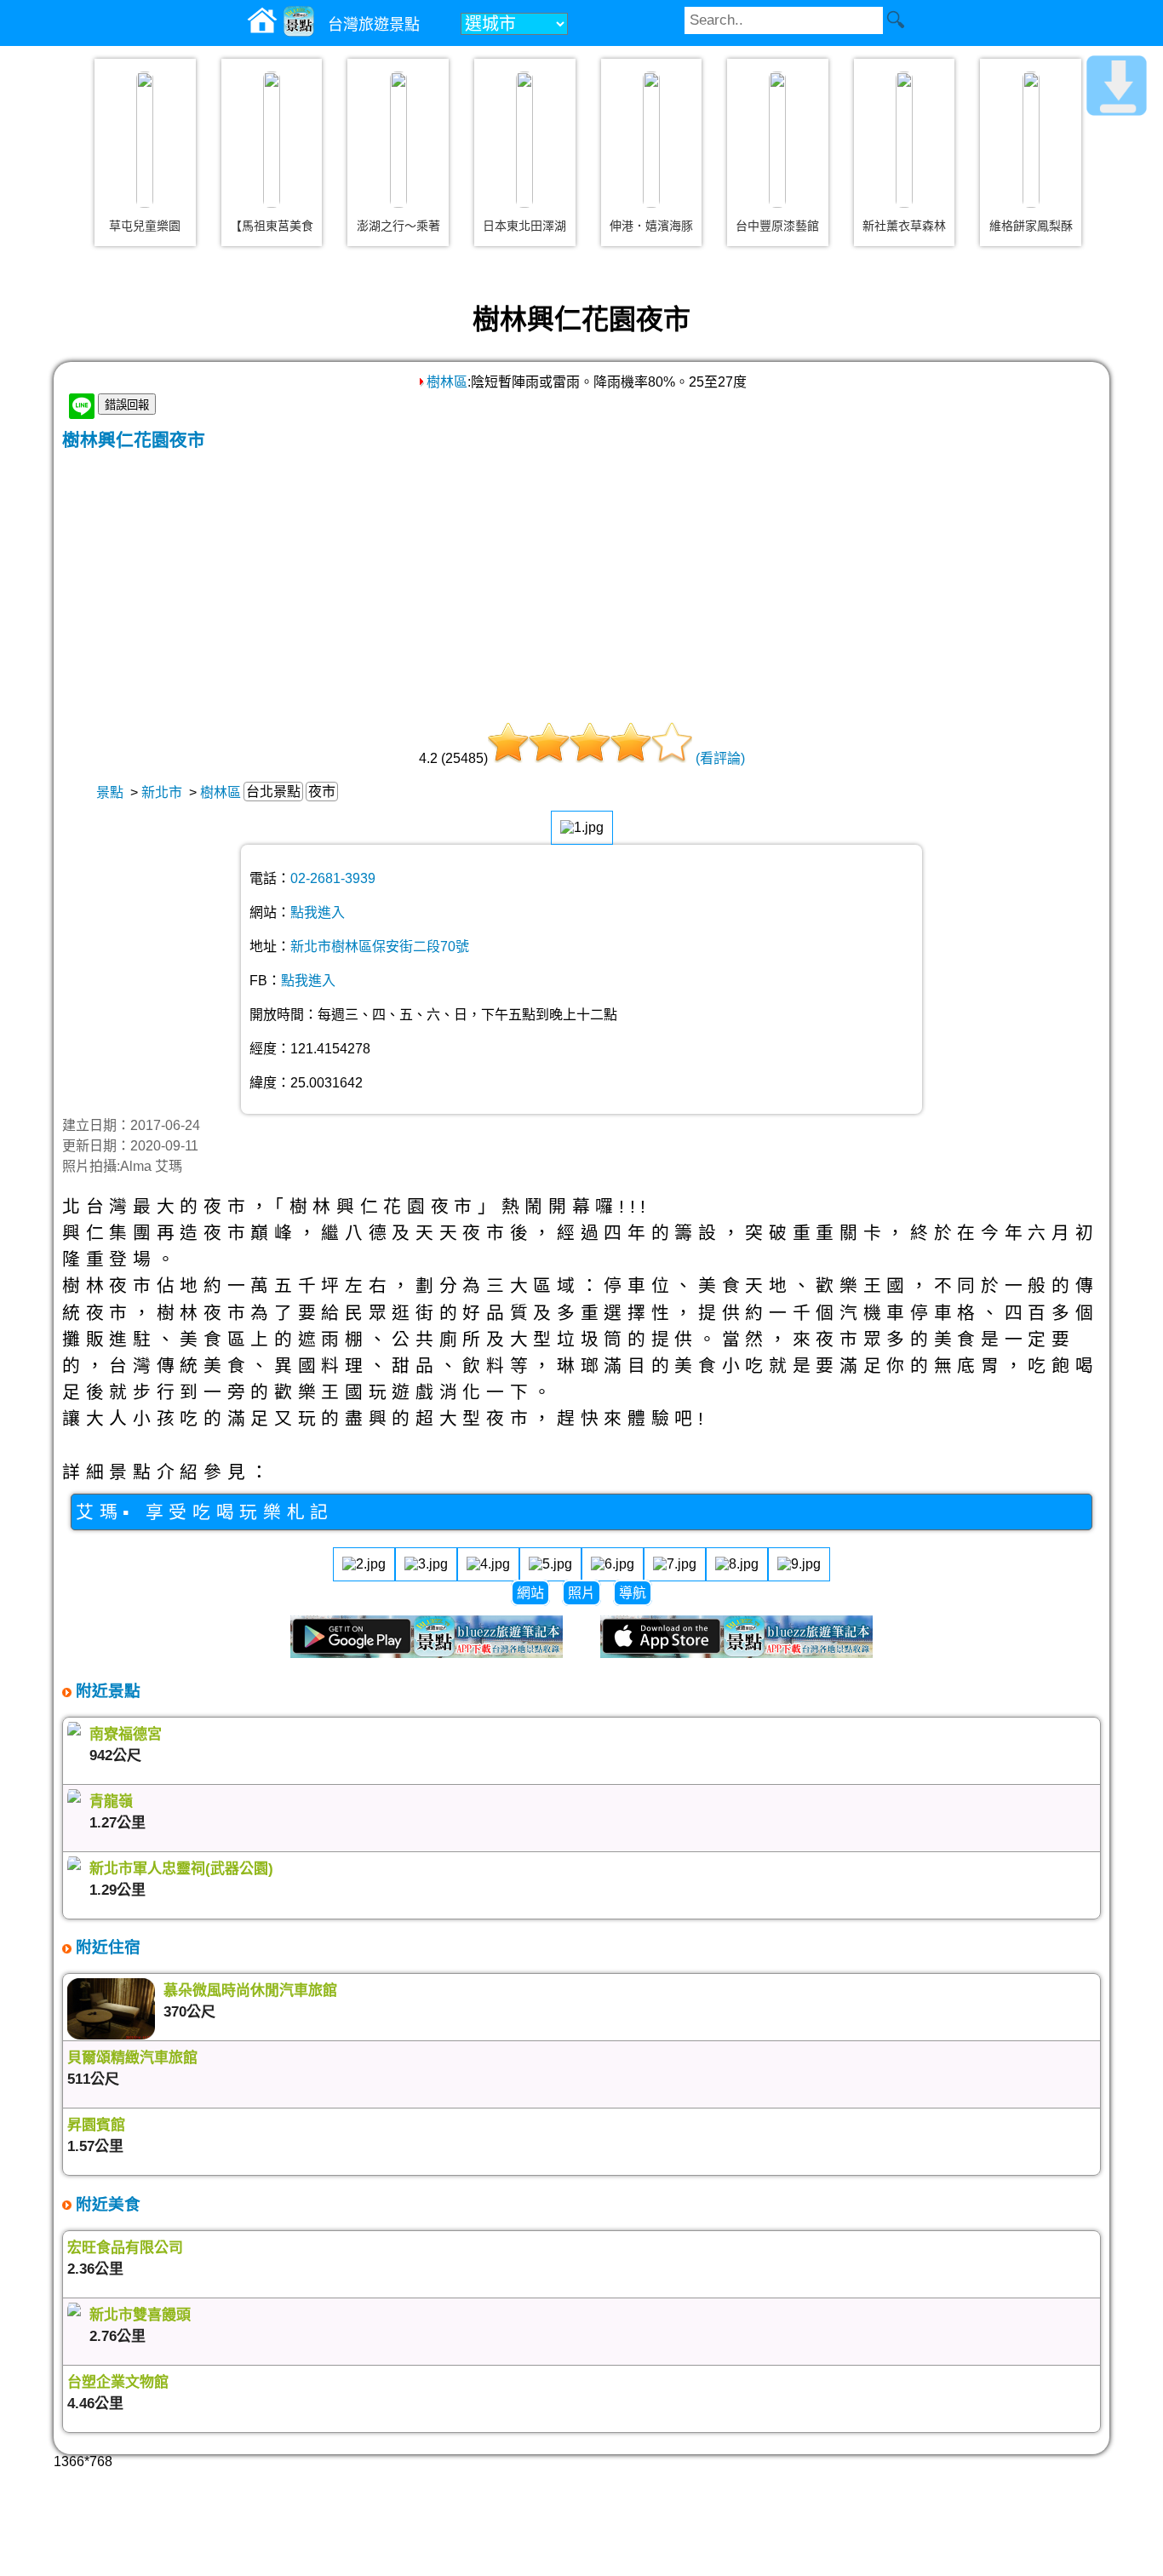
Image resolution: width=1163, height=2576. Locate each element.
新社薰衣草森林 (904, 226)
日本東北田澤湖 (524, 226)
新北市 (162, 792)
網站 (530, 1593)
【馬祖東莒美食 (272, 226)
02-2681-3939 (333, 878)
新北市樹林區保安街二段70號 (380, 947)
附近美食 (106, 2204)
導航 (633, 1593)
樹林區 (447, 382)
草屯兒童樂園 (145, 226)
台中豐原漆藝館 (777, 226)
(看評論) (720, 758)
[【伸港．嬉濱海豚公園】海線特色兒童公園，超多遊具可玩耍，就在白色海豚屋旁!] (651, 140)
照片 (581, 1593)
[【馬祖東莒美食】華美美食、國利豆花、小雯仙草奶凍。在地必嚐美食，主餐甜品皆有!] (272, 140)
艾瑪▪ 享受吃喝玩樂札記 (205, 1512)
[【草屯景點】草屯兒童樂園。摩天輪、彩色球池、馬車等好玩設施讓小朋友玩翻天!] (145, 140)
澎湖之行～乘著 (398, 226)
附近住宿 (106, 1947)
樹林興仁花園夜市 (134, 440)
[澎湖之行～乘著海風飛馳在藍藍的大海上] (398, 140)
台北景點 (273, 792)
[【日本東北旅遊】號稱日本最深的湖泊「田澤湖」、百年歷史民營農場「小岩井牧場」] (524, 140)
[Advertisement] (581, 579)
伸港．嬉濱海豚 (651, 226)
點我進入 (318, 912)
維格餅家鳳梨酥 (1031, 226)
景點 (110, 792)
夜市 (322, 792)
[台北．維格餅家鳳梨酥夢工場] (1031, 140)
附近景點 (106, 1691)
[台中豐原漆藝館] (777, 140)
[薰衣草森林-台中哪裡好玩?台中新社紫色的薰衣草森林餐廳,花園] (904, 140)
